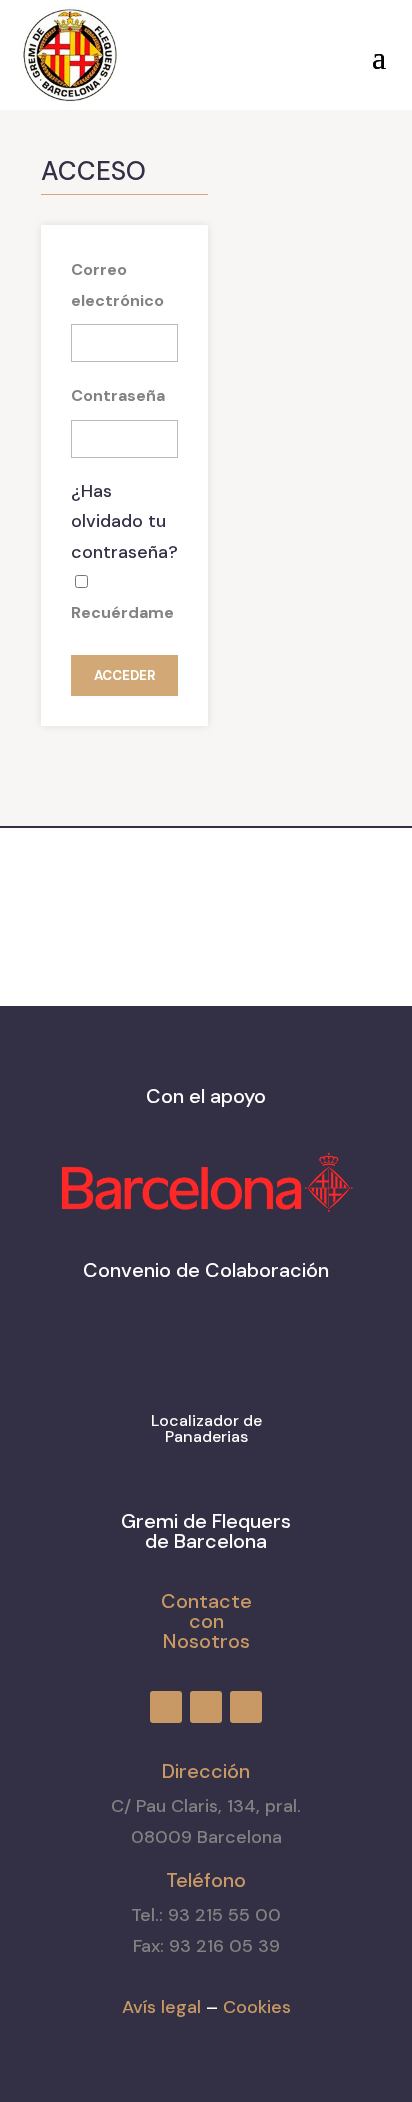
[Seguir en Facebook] (182, 51)
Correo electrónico (117, 285)
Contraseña (118, 395)
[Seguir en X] (254, 51)
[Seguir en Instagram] (218, 51)
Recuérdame (122, 612)
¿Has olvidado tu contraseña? (124, 521)
